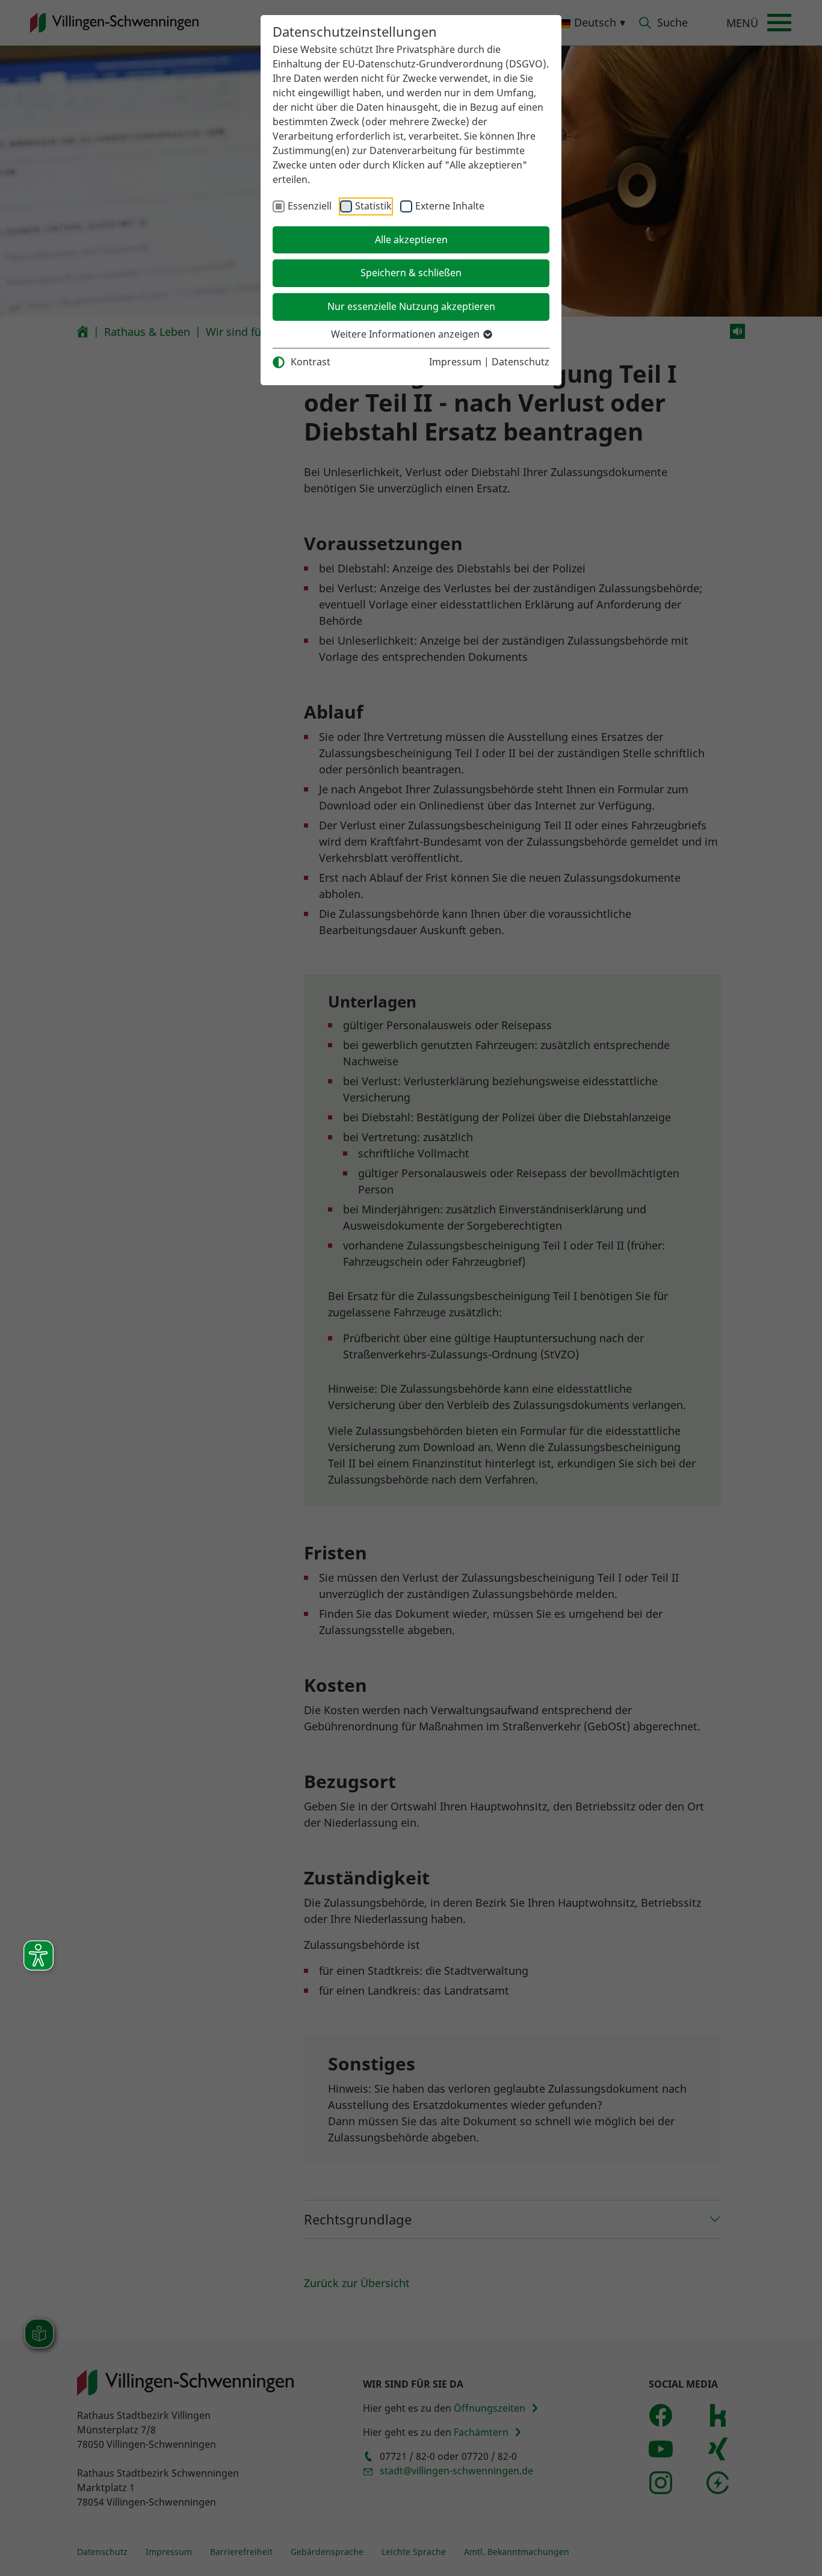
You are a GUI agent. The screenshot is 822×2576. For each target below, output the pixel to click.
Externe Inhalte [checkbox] (450, 206)
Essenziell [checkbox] (310, 206)
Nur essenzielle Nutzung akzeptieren (411, 306)
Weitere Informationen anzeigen (406, 334)
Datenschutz (521, 362)
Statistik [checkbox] (373, 206)
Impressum (455, 362)
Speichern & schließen (411, 273)
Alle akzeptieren (411, 240)
